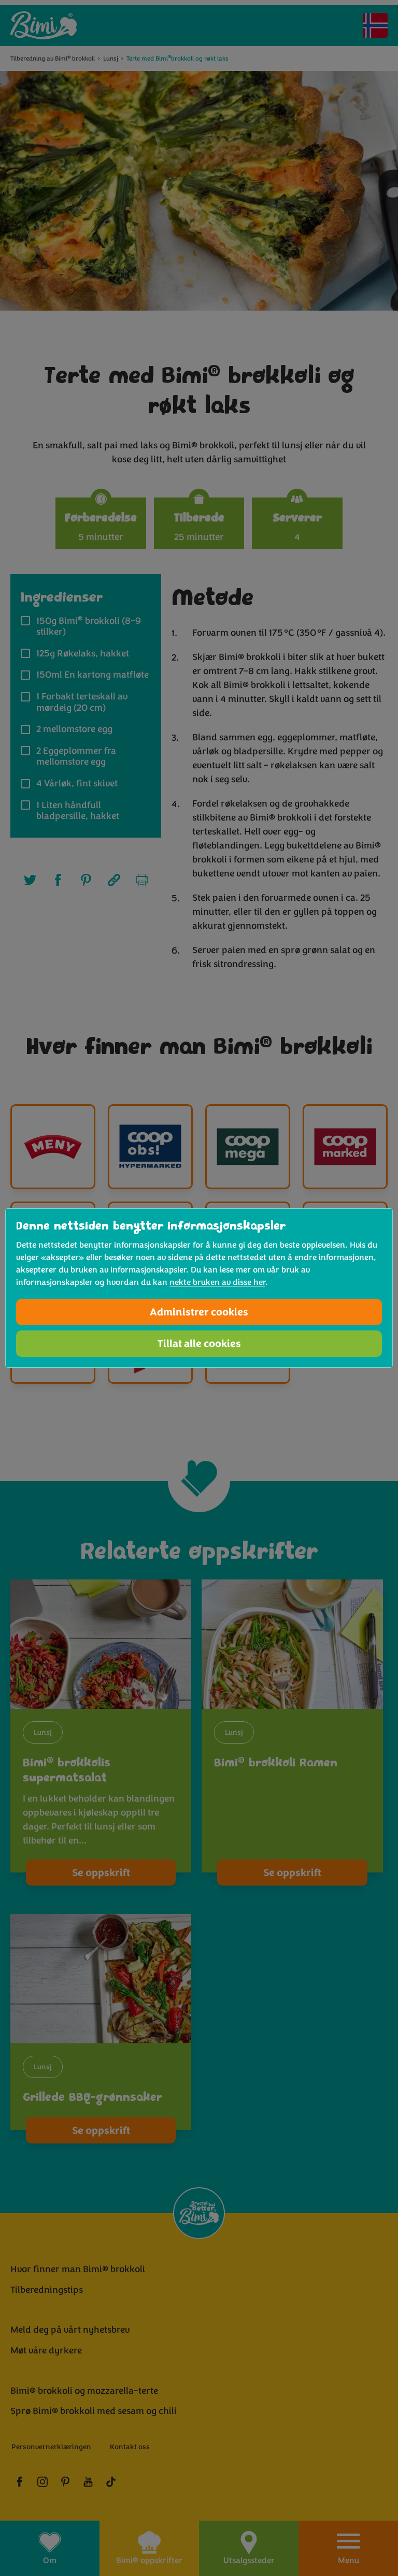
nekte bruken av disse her (217, 1282)
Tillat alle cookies (199, 1344)
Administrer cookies (199, 1312)
